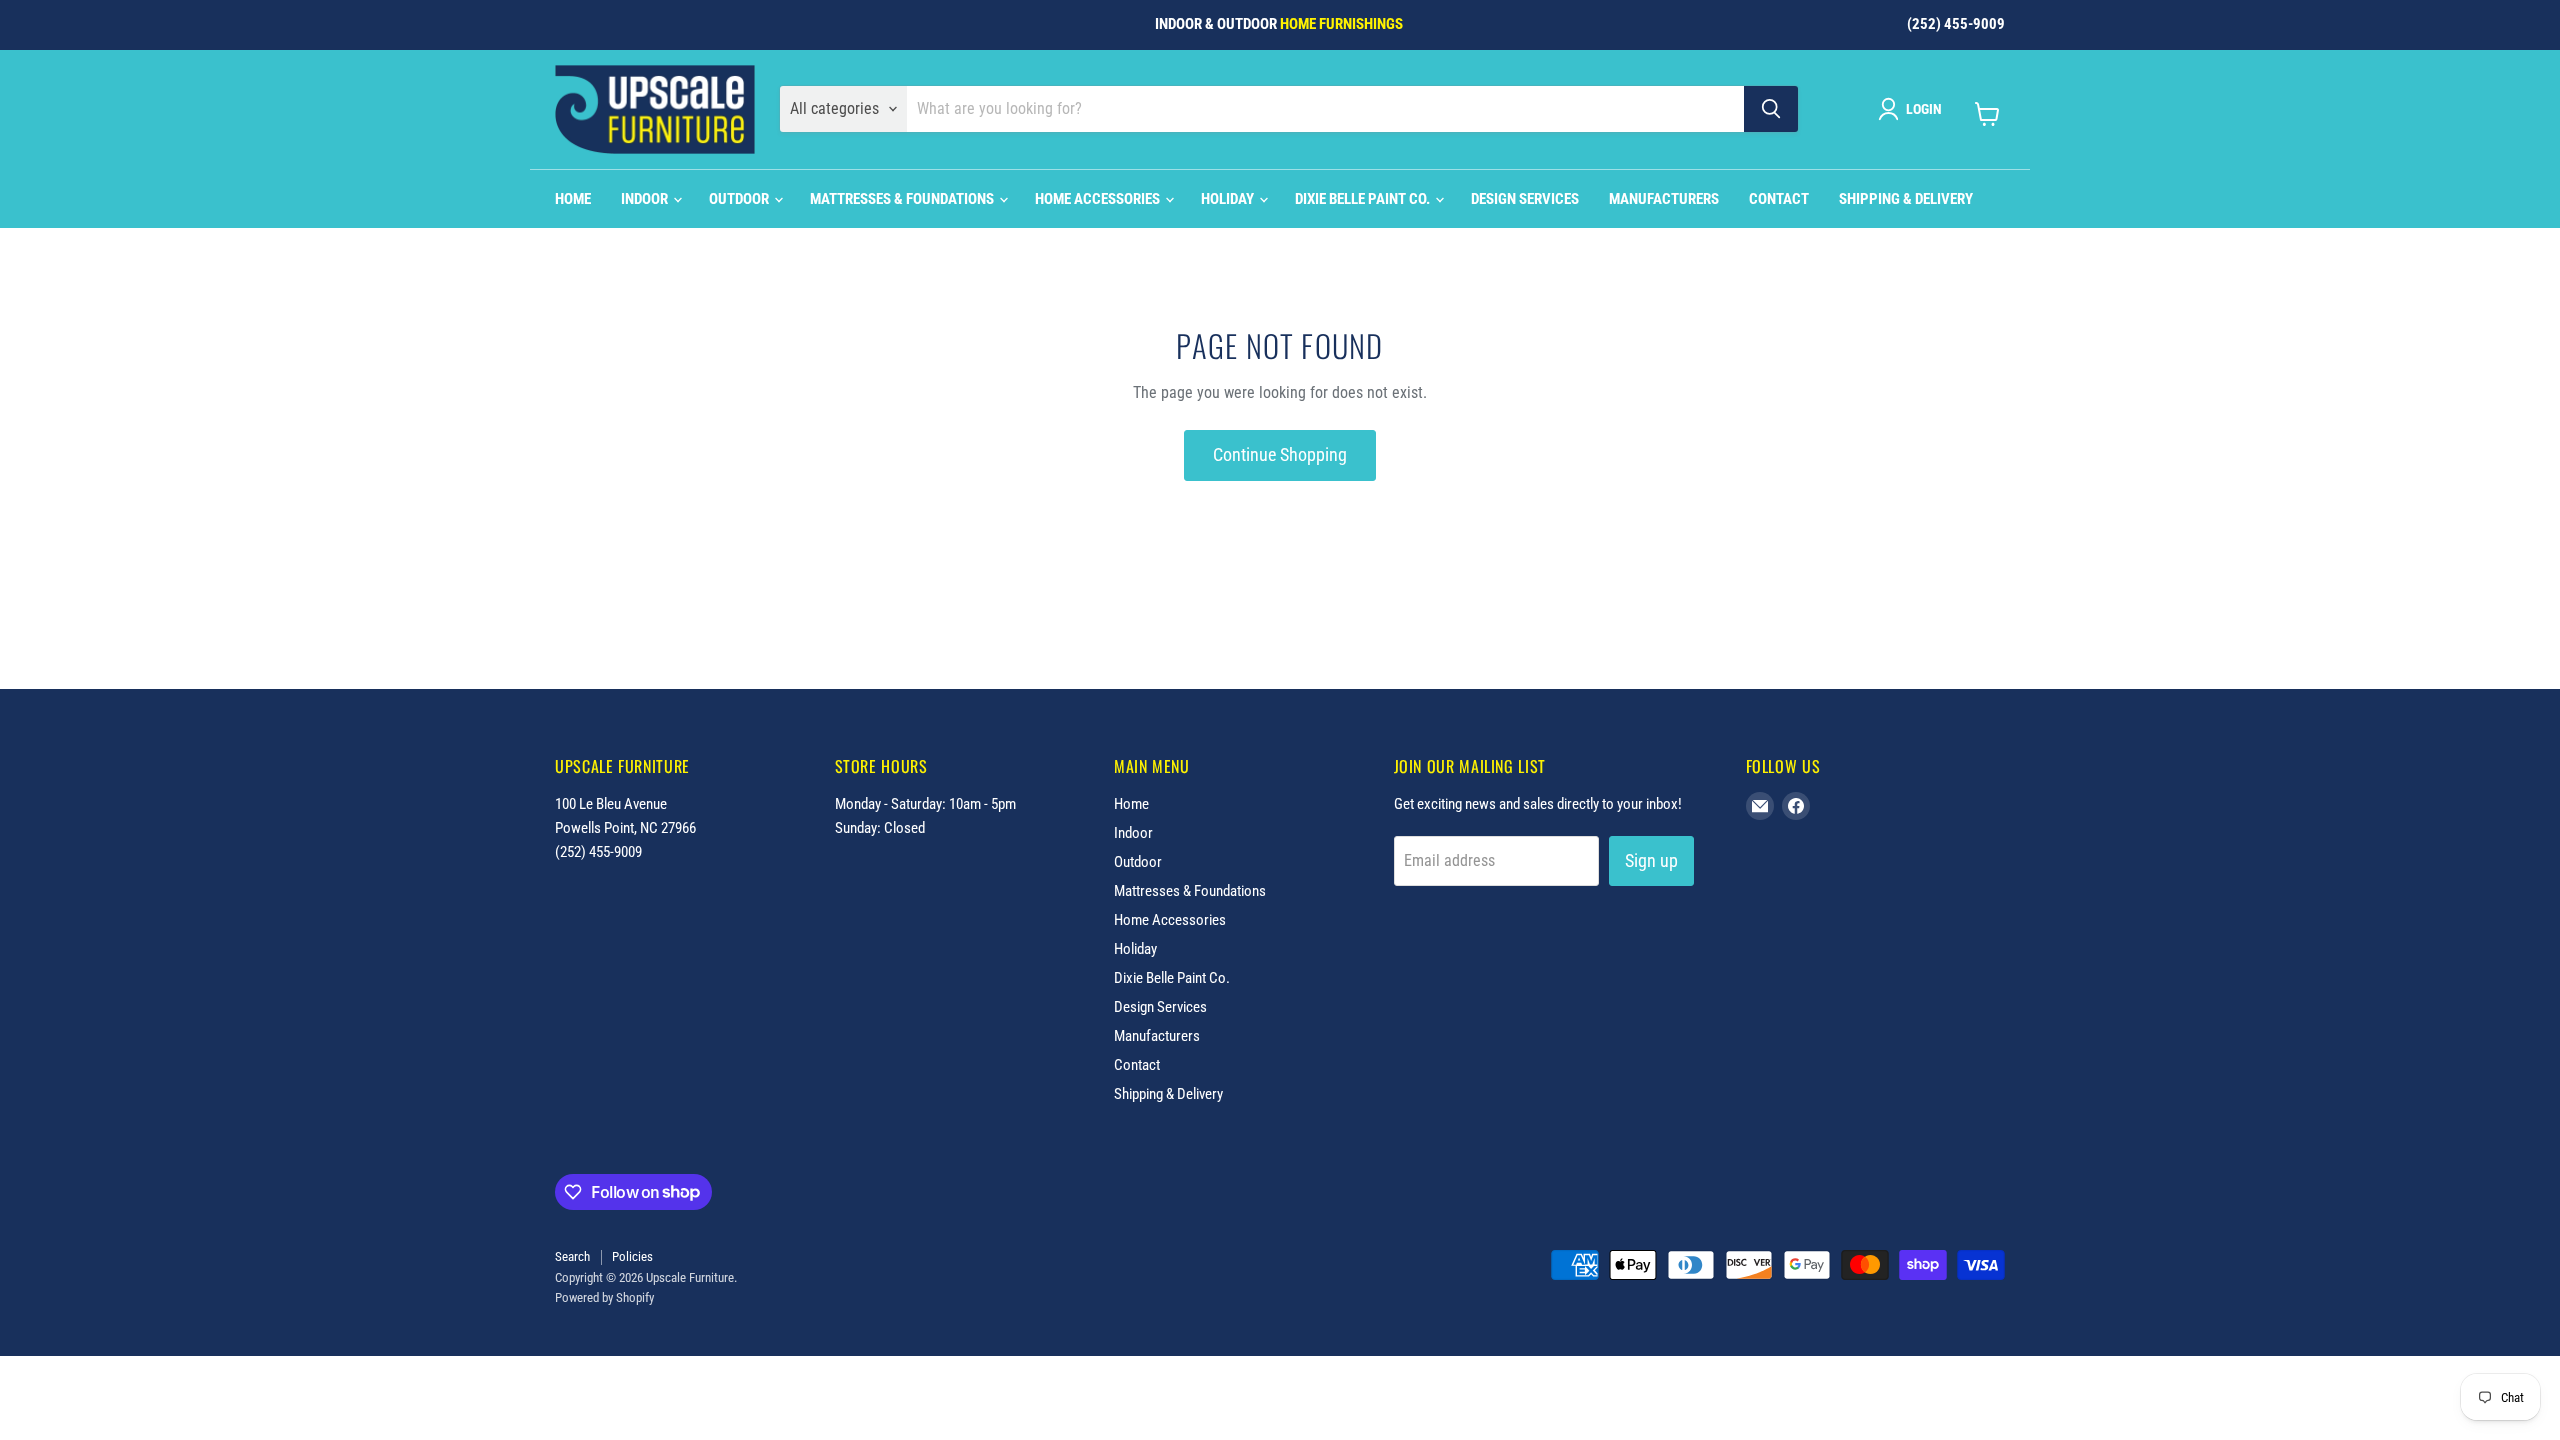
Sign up (1651, 860)
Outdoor (740, 199)
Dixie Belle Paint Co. (1364, 199)
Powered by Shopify (604, 1297)
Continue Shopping (1280, 454)
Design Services (1525, 199)
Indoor (646, 199)
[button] (1914, 109)
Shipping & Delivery (1906, 199)
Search (572, 1256)
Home (573, 199)
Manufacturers (1664, 199)
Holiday (1229, 199)
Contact (1779, 199)
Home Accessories (1099, 199)
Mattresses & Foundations (903, 199)
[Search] (1771, 109)
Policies (632, 1256)
